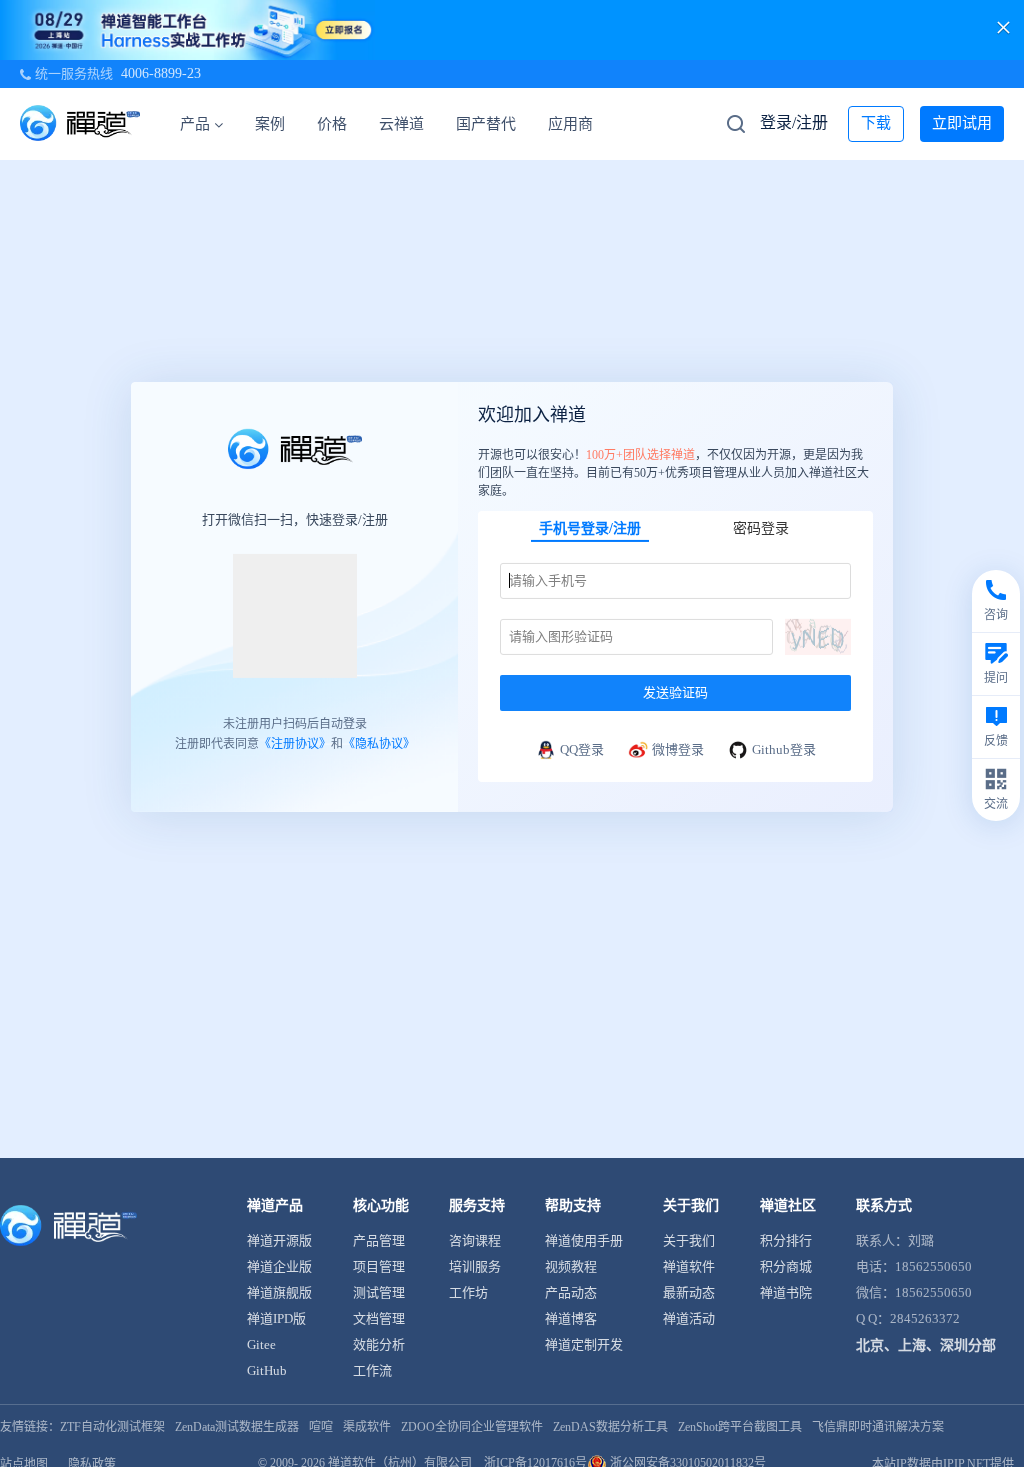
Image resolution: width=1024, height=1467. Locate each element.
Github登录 (784, 749)
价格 (332, 124)
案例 (270, 124)
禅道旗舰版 (279, 1292)
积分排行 (786, 1240)
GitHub (267, 1370)
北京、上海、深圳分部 (926, 1345)
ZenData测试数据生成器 (237, 1427)
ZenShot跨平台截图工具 (740, 1427)
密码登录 (761, 528)
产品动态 (571, 1292)
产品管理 (379, 1240)
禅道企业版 (279, 1266)
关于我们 (689, 1240)
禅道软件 (689, 1266)
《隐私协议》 (379, 744)
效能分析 (379, 1344)
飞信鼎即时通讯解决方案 (878, 1427)
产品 (195, 124)
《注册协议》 (295, 744)
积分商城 (786, 1266)
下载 (876, 123)
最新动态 (689, 1292)
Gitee (261, 1344)
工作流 (372, 1370)
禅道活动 (689, 1318)
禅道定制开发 (584, 1344)
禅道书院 (786, 1292)
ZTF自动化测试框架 (112, 1427)
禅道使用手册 (584, 1240)
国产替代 (486, 124)
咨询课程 (475, 1240)
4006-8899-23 (161, 73)
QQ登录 (582, 749)
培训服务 (475, 1266)
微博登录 (678, 749)
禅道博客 (571, 1318)
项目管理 (379, 1266)
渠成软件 (367, 1427)
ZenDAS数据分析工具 (610, 1427)
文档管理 (379, 1318)
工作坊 (468, 1292)
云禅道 (401, 124)
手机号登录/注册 (590, 528)
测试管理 (379, 1292)
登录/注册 (794, 122)
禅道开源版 (279, 1240)
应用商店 (578, 124)
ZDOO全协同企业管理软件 (472, 1427)
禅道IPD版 (276, 1318)
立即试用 (962, 123)
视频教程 (571, 1266)
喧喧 (321, 1427)
